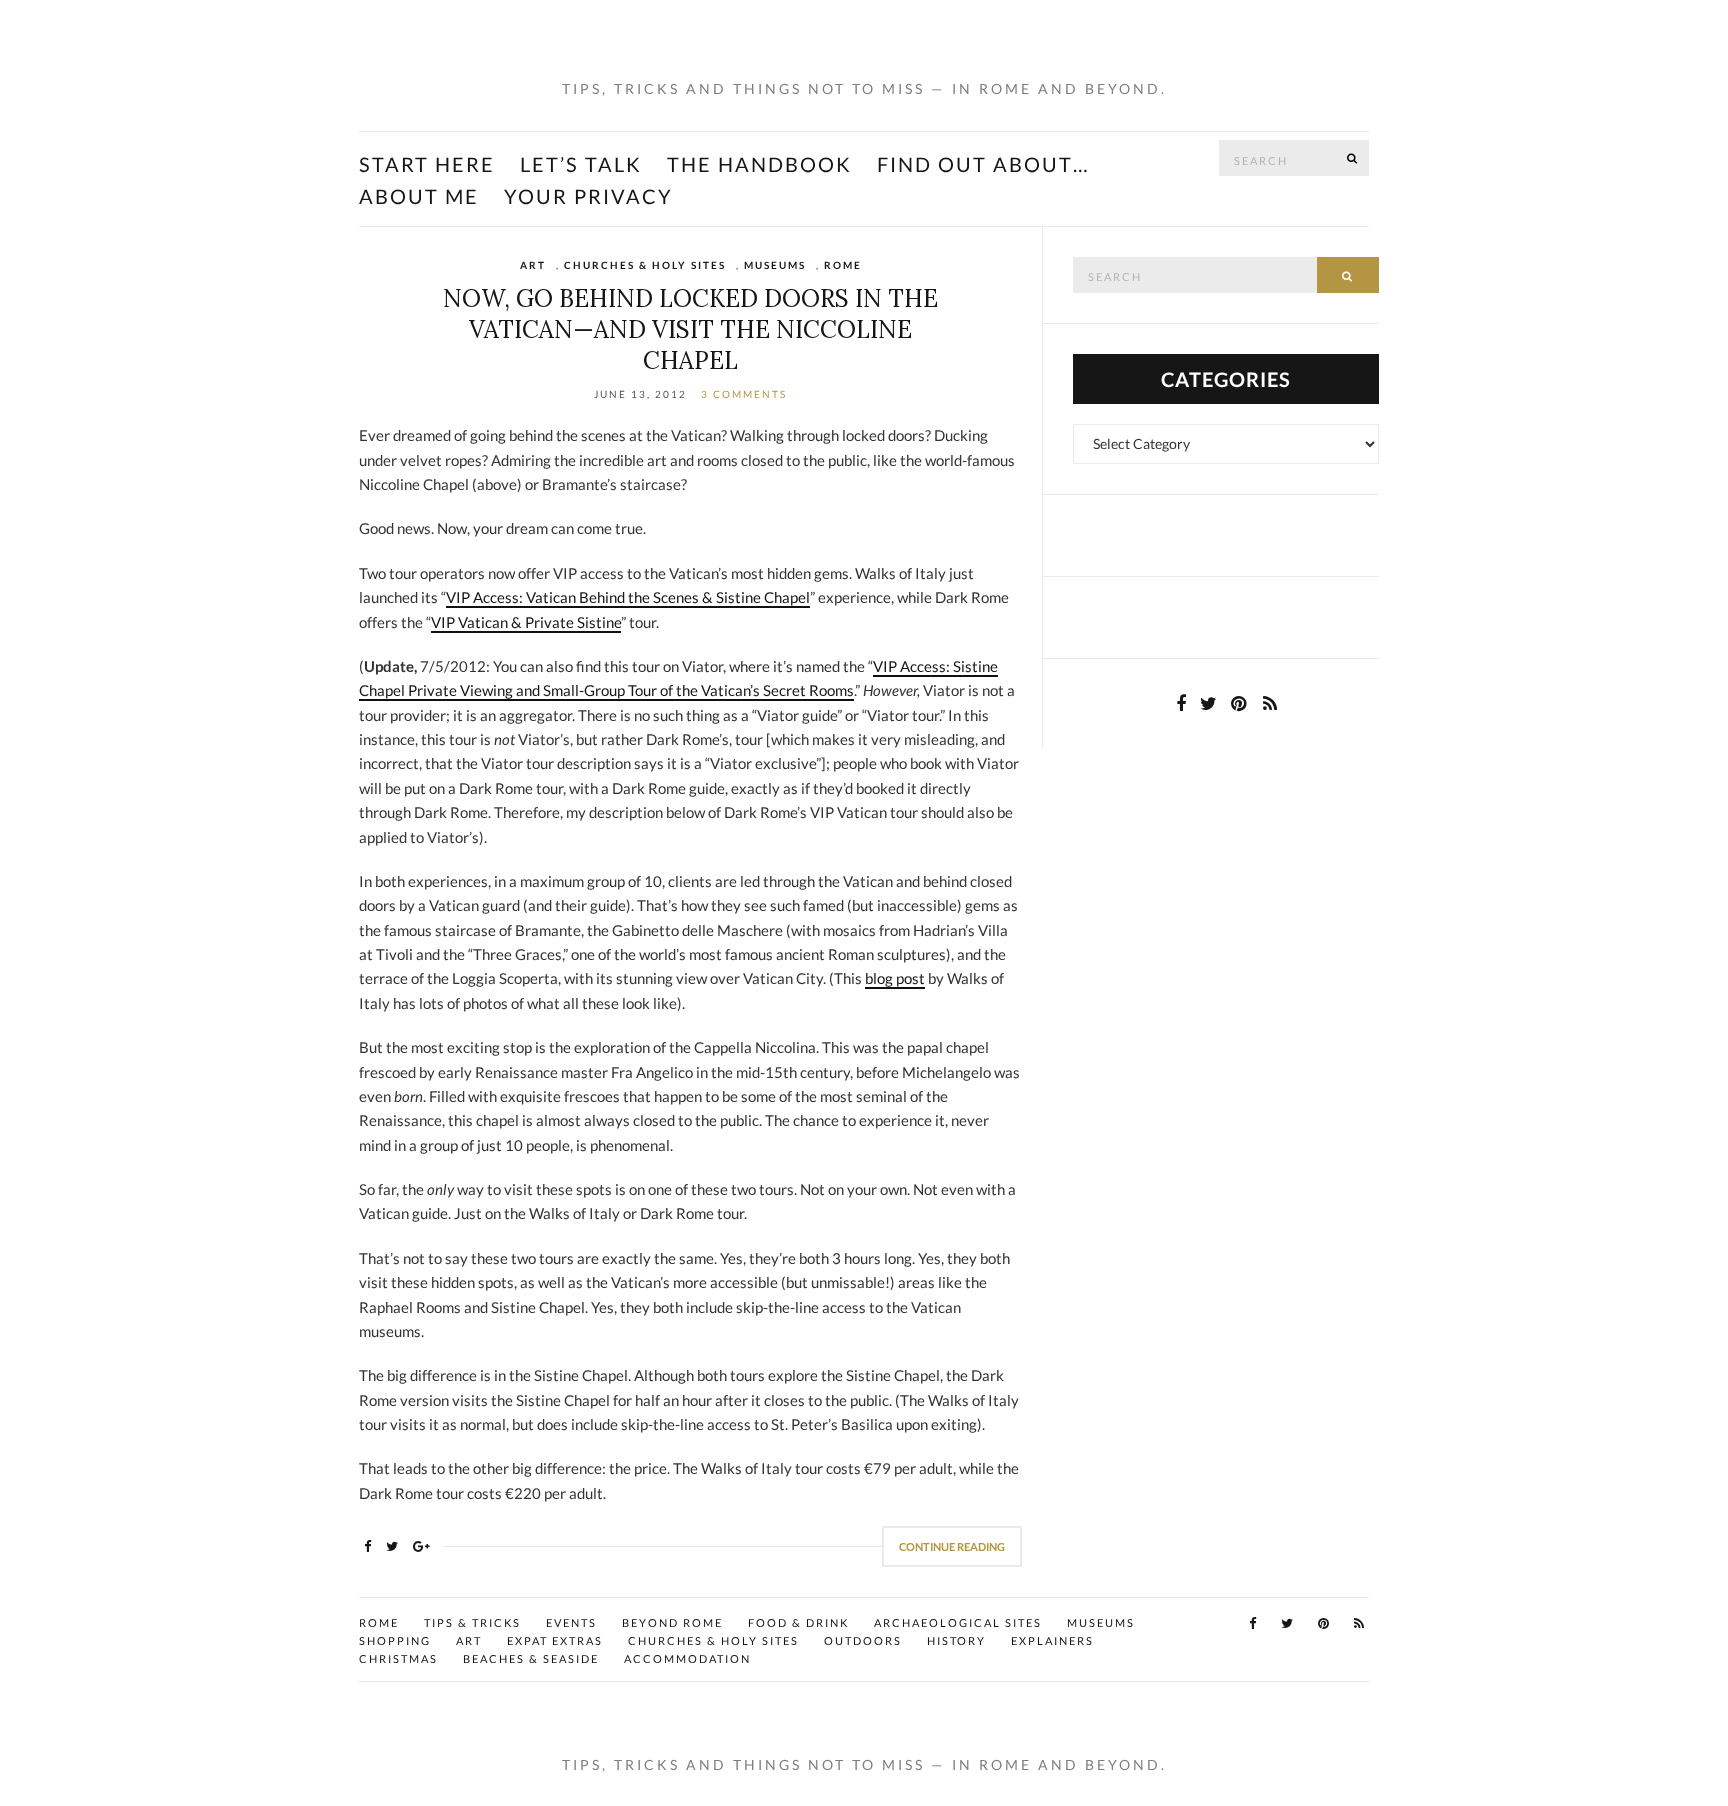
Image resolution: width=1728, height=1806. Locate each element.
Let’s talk (581, 164)
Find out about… (983, 164)
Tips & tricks (472, 1622)
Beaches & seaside (531, 1658)
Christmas (398, 1658)
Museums (775, 265)
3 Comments (744, 394)
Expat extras (555, 1640)
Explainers (1052, 1640)
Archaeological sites (958, 1622)
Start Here (427, 164)
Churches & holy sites (645, 265)
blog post (895, 978)
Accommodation (687, 1658)
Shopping (395, 1640)
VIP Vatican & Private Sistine (526, 622)
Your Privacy (588, 196)
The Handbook (759, 164)
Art (533, 265)
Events (571, 1622)
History (956, 1640)
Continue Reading (952, 1546)
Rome (843, 265)
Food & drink (798, 1622)
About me (419, 196)
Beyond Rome (672, 1622)
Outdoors (863, 1640)
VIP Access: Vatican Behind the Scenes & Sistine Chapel (628, 597)
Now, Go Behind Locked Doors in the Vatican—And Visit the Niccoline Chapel (690, 329)
